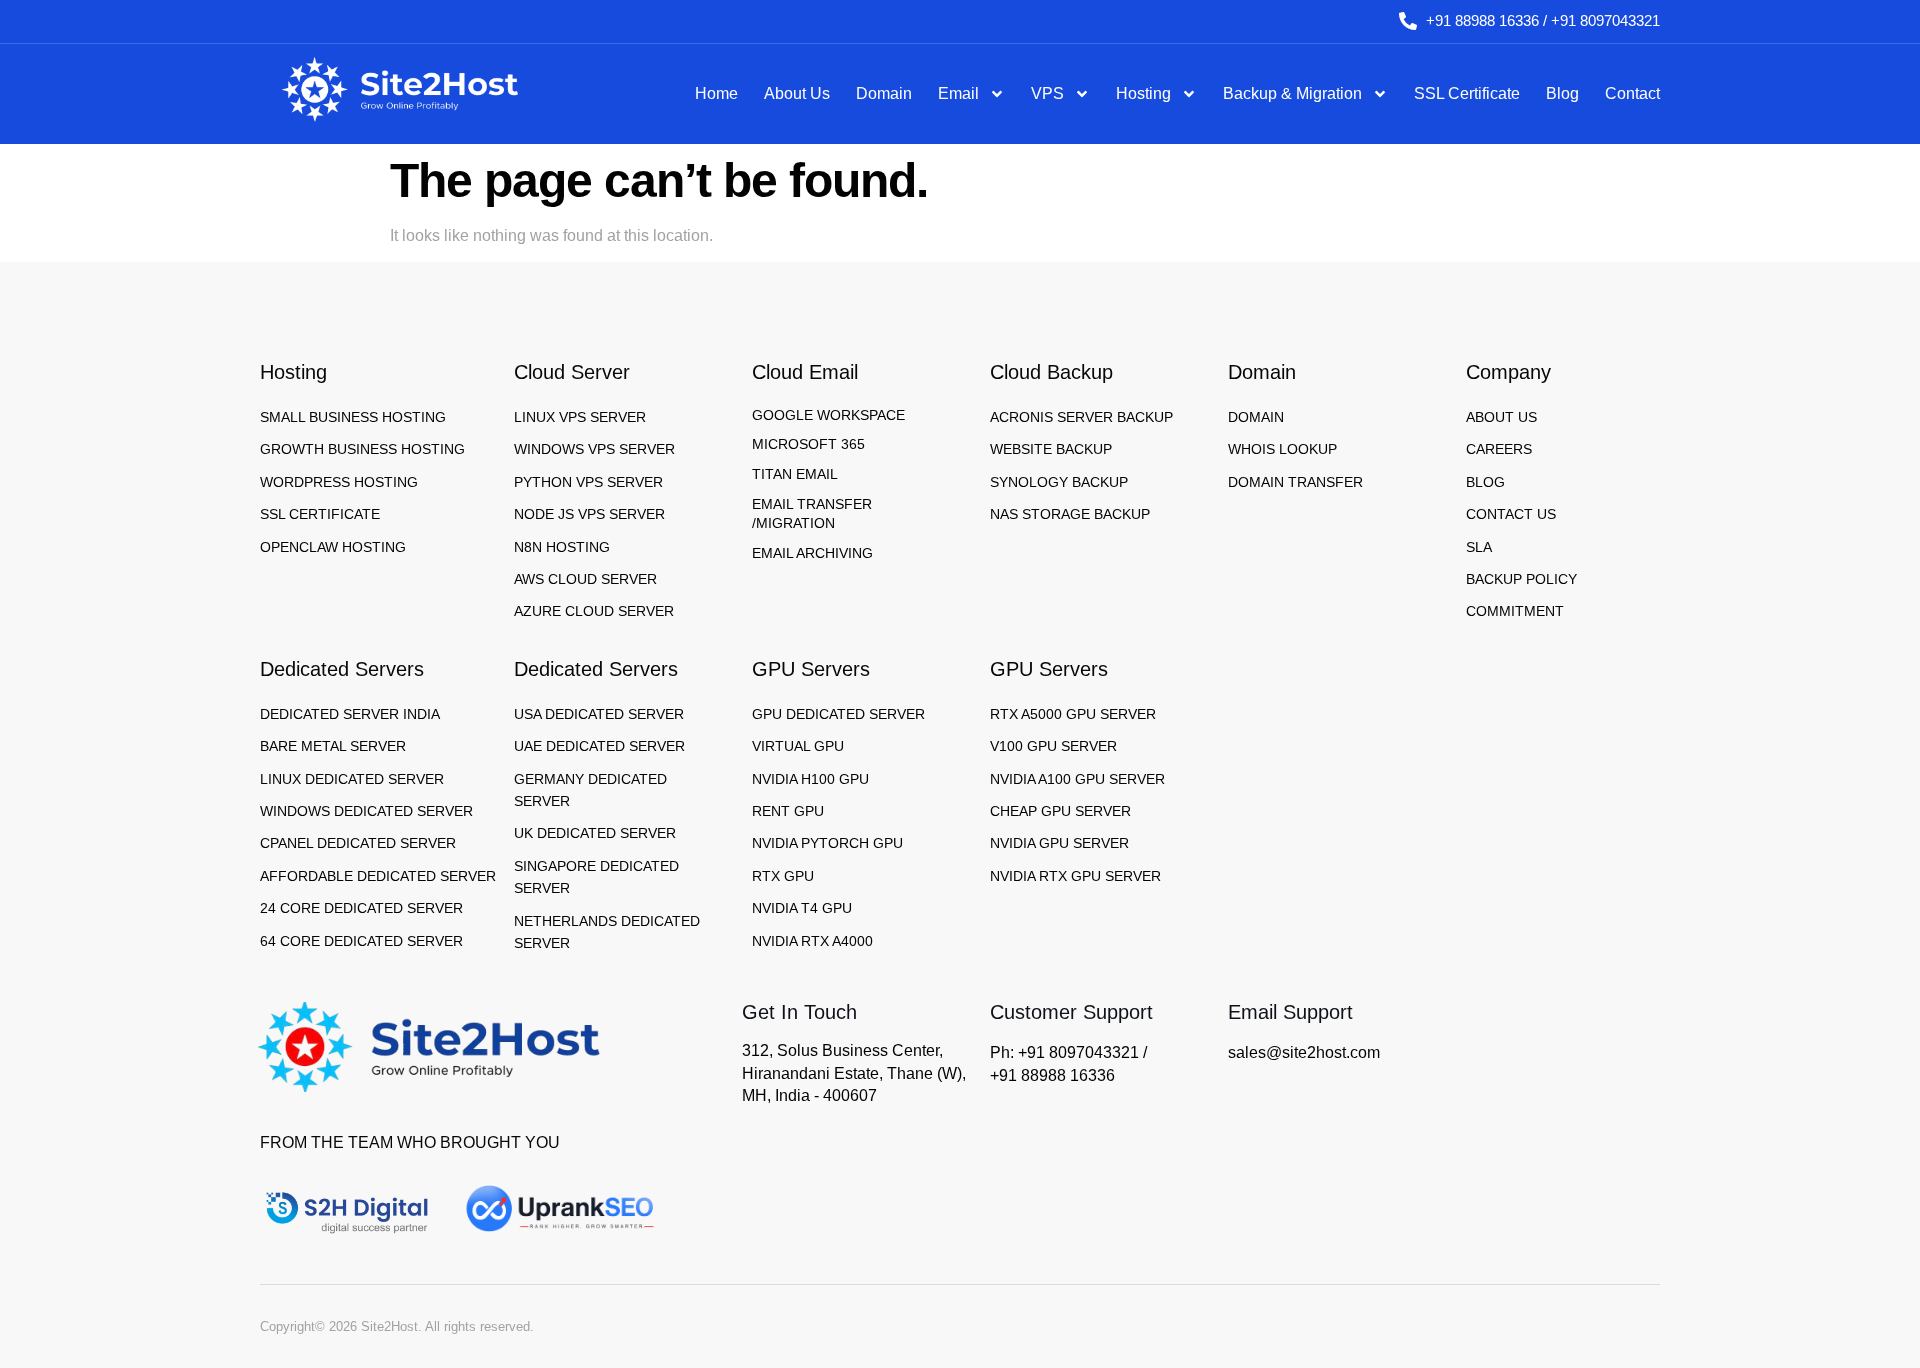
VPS (1047, 93)
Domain (884, 93)
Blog (1562, 93)
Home (716, 93)
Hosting (1143, 93)
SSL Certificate (1467, 93)
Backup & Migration (1292, 93)
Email (958, 93)
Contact (1632, 93)
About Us (797, 93)
